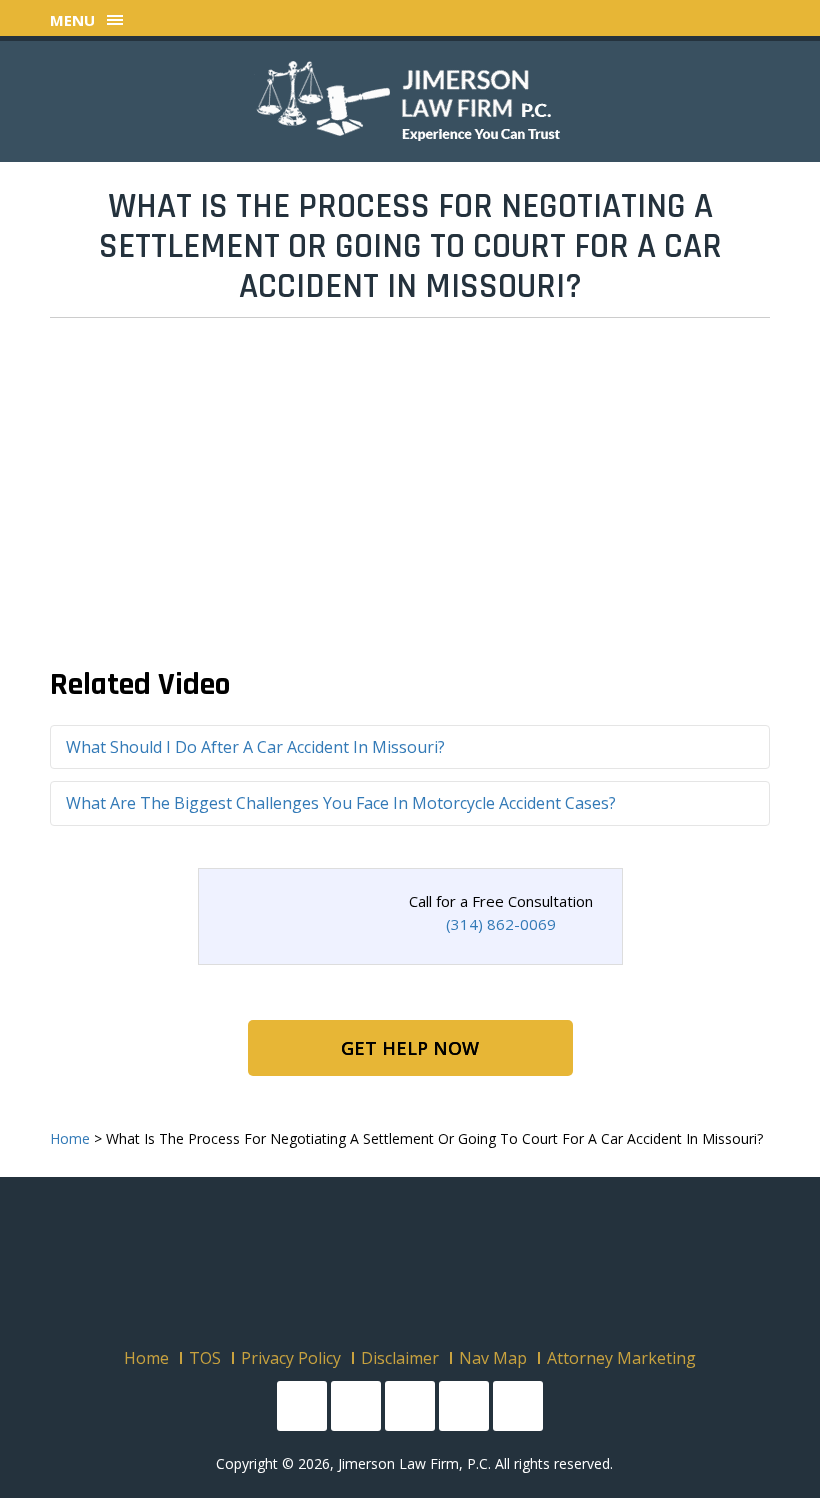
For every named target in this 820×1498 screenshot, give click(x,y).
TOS (205, 1358)
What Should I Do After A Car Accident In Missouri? (255, 747)
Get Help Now (410, 1048)
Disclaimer (400, 1358)
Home (146, 1358)
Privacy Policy (291, 1358)
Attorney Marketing (621, 1358)
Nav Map (493, 1358)
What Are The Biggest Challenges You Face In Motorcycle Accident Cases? (341, 803)
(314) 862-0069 (501, 924)
